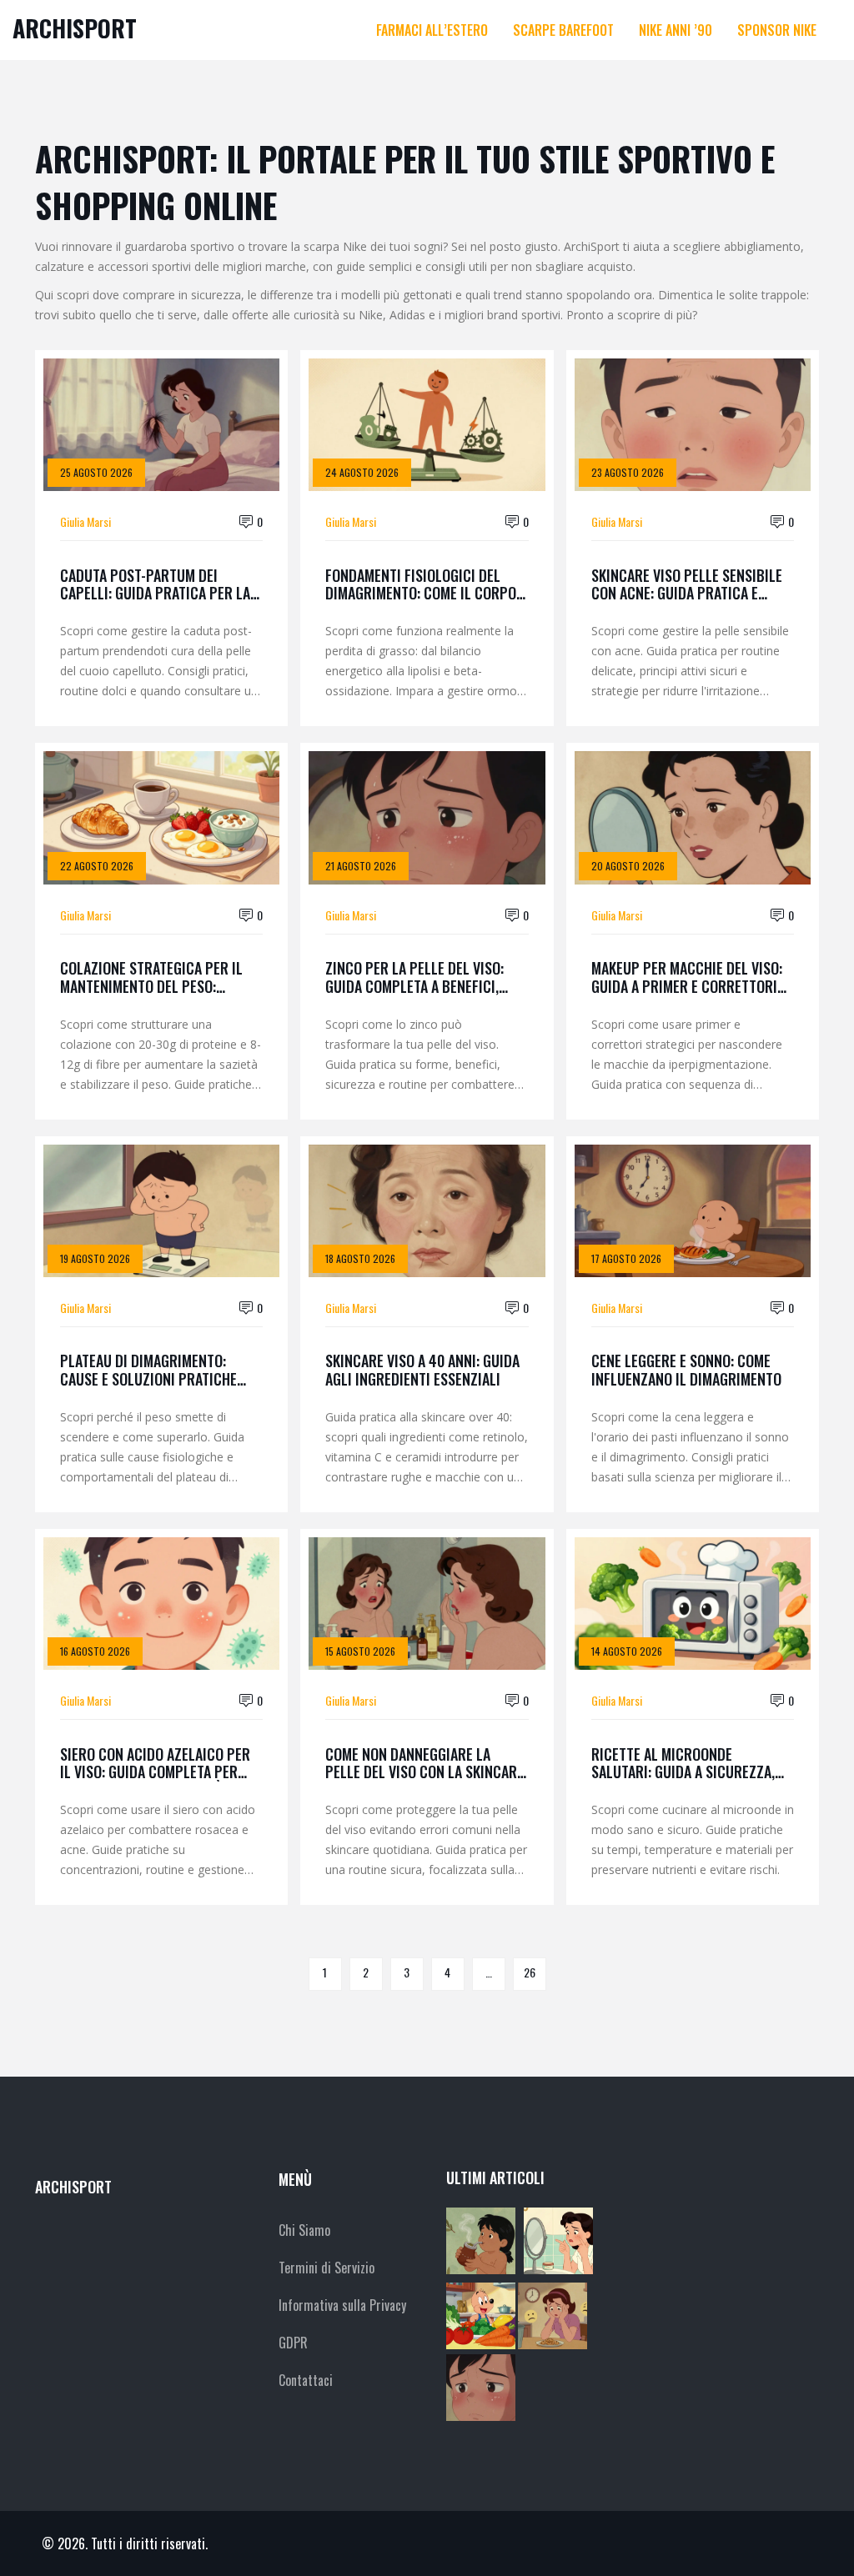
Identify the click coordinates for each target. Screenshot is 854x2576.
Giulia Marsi (85, 521)
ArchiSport (75, 28)
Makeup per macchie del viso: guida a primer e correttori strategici (687, 977)
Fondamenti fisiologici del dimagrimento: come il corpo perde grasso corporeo (421, 585)
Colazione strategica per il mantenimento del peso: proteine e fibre (151, 977)
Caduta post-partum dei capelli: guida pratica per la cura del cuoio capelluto (155, 585)
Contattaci (306, 2380)
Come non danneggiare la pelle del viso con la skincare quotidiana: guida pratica (424, 1764)
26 (530, 1972)
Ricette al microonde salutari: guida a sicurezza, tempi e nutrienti (683, 1764)
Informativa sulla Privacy (342, 2305)
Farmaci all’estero (432, 30)
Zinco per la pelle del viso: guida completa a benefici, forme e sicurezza (414, 977)
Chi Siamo (304, 2230)
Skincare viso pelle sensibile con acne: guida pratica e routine (687, 585)
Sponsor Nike (777, 30)
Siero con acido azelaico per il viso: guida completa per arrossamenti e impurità (155, 1764)
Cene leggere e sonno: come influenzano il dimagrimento (686, 1370)
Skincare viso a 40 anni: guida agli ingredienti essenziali (422, 1370)
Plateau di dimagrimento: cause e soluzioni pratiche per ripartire (148, 1370)
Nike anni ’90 (676, 30)
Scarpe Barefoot (563, 30)
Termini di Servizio (327, 2268)
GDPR (293, 2343)
